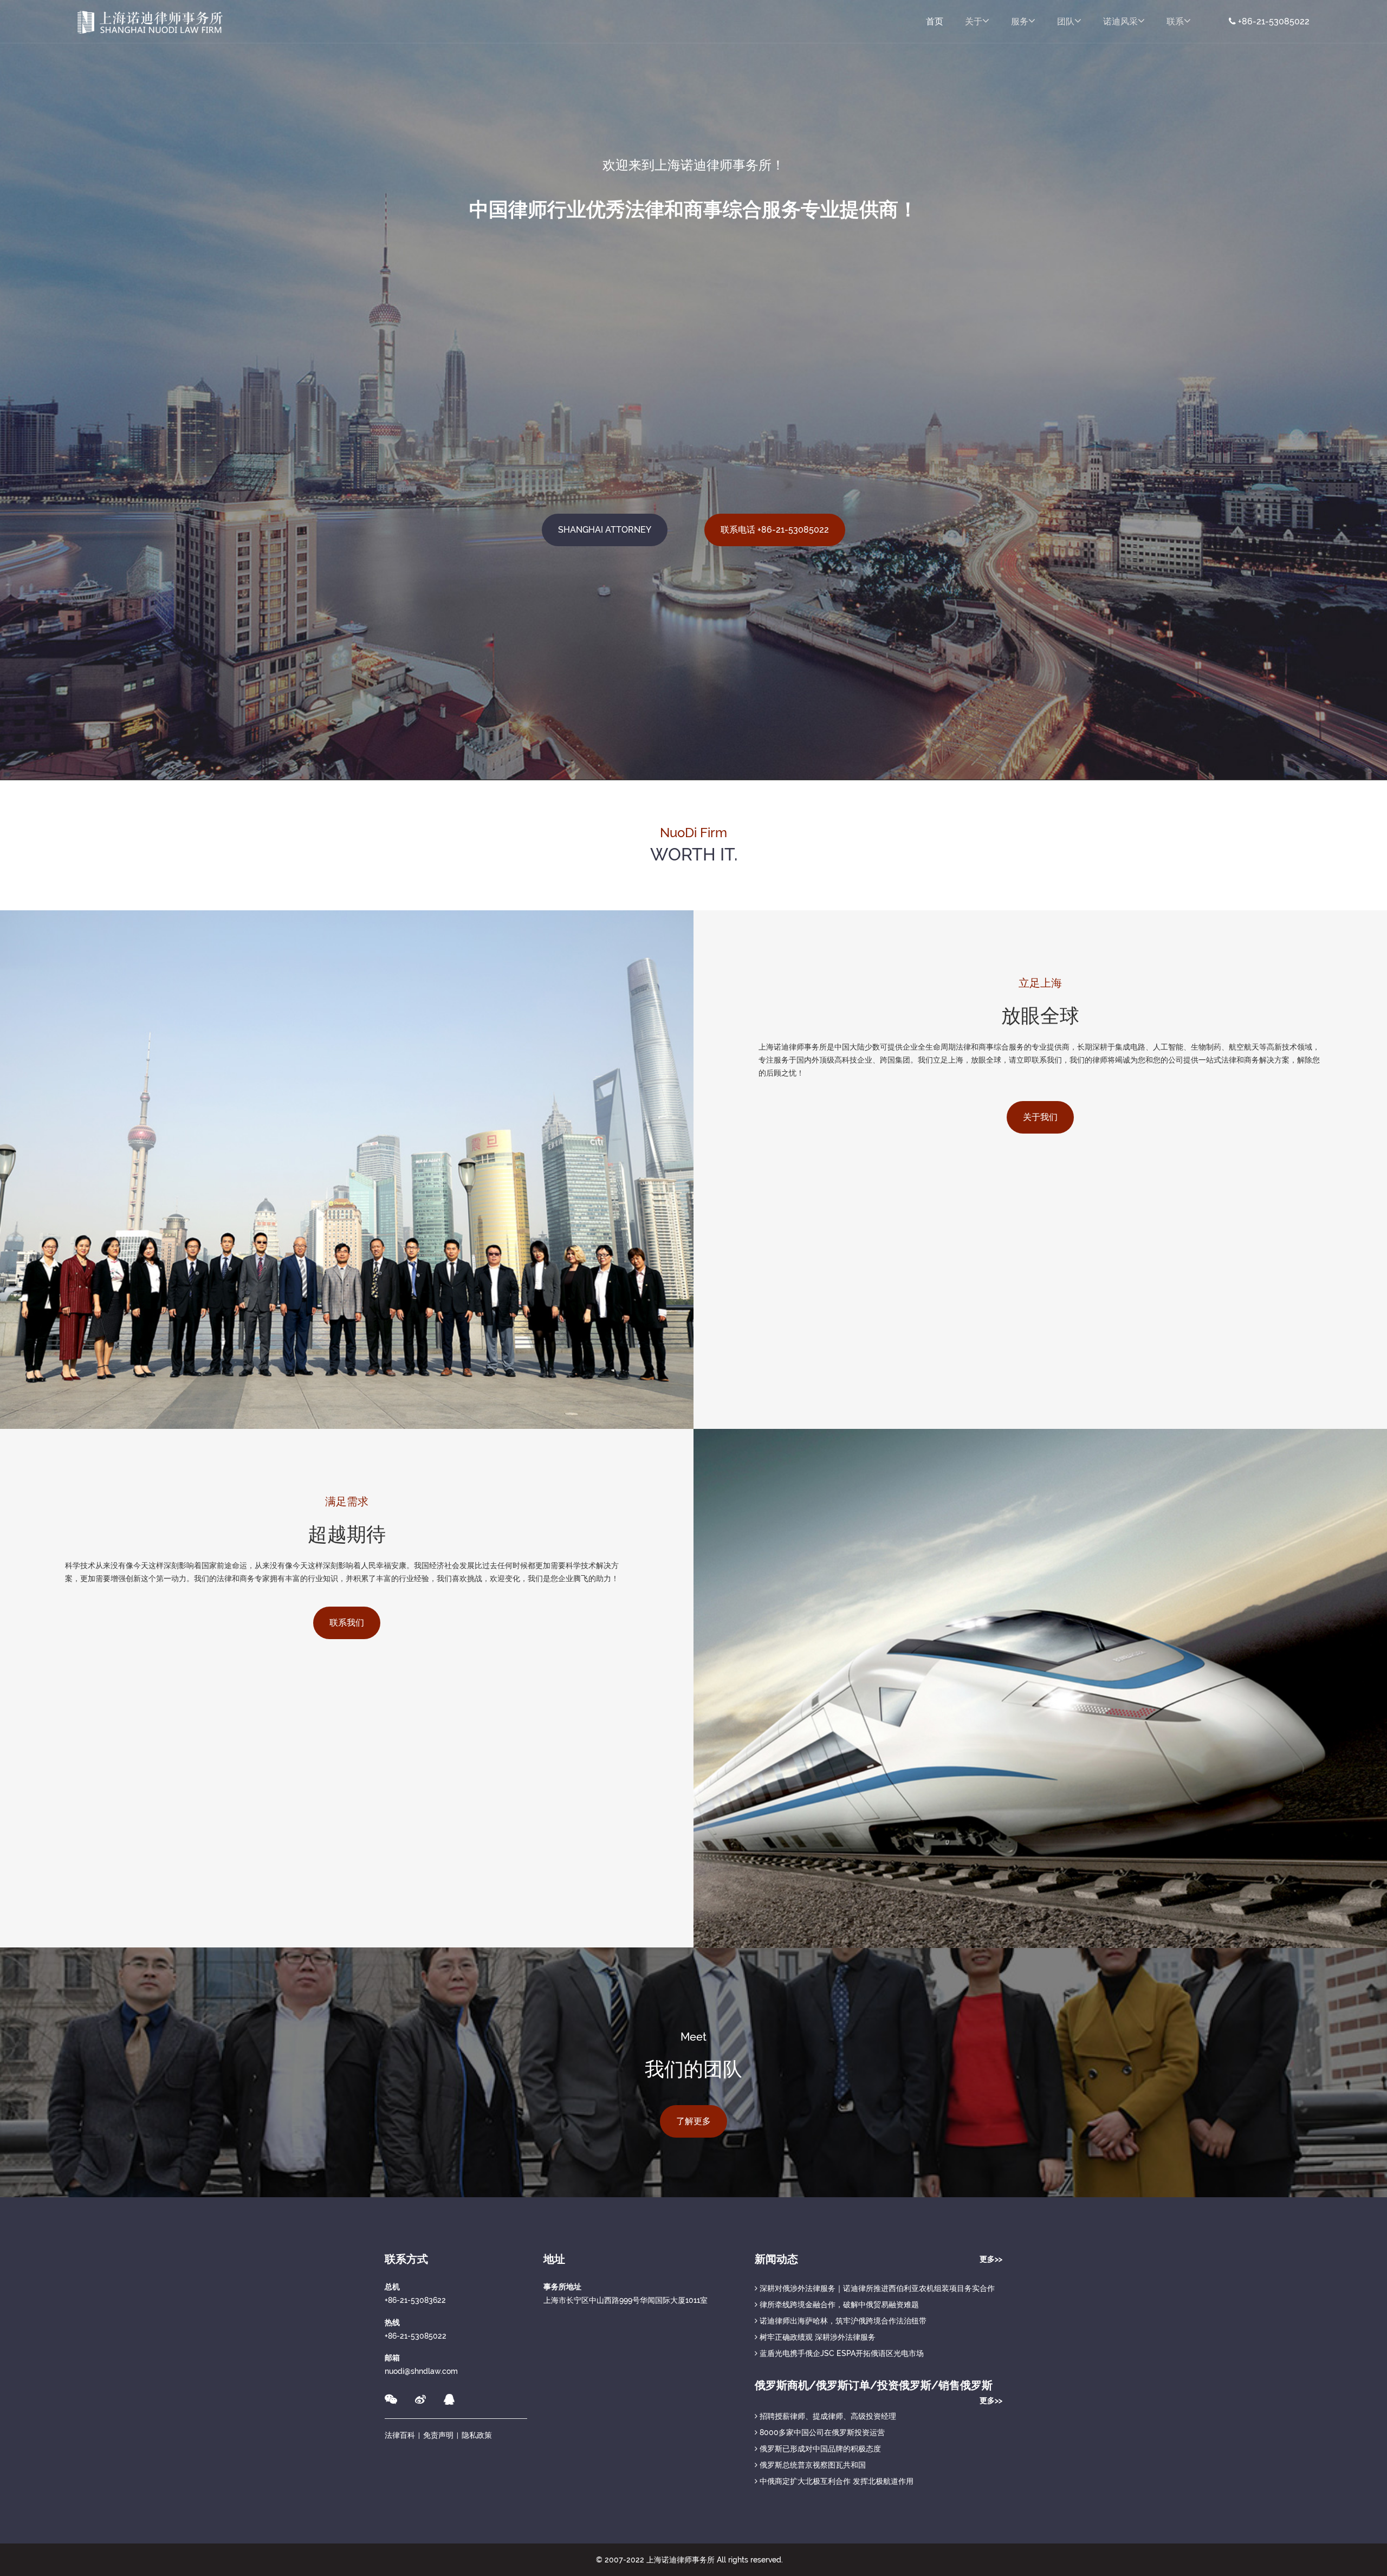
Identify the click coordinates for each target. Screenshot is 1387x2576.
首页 (935, 21)
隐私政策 (477, 2435)
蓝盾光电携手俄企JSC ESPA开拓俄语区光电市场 (841, 2353)
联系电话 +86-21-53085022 (775, 530)
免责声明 (438, 2435)
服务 (1020, 21)
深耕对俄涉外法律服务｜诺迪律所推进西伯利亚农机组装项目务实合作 (876, 2288)
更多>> (991, 2259)
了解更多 (693, 2121)
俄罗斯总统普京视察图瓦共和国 (812, 2465)
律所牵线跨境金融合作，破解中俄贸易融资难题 (838, 2305)
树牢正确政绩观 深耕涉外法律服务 (816, 2337)
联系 (1175, 21)
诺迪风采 (1120, 21)
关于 (974, 21)
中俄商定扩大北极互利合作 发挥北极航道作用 (835, 2481)
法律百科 (400, 2435)
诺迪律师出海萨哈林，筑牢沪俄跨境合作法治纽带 (842, 2321)
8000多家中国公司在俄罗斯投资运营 (821, 2432)
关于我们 (1040, 1117)
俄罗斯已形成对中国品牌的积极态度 (819, 2449)
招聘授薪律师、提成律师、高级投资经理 (827, 2416)
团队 (1066, 21)
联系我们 (347, 1623)
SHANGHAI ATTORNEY (605, 530)
